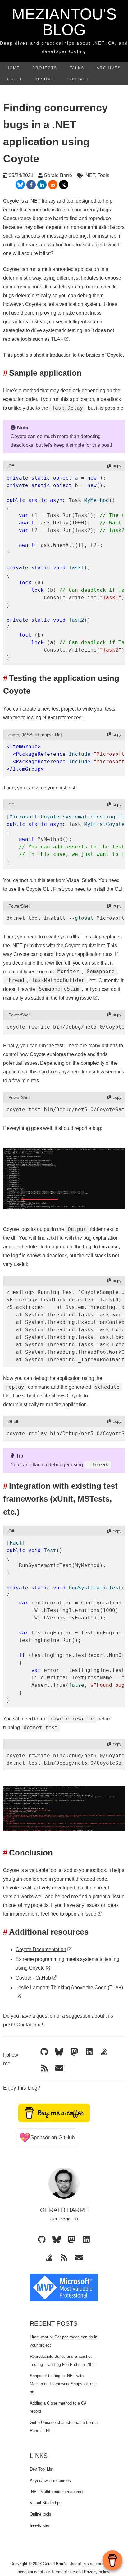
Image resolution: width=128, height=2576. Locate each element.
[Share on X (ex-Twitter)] (64, 185)
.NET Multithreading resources (57, 2492)
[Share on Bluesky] (20, 185)
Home (13, 68)
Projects (45, 68)
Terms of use (63, 2572)
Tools (103, 175)
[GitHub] (44, 2052)
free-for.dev (40, 2525)
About (14, 79)
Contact (78, 79)
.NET (90, 175)
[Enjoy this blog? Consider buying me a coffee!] (54, 2113)
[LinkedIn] (89, 2052)
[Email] (59, 2068)
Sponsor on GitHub (47, 2137)
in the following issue (69, 998)
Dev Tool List (42, 2469)
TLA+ (57, 339)
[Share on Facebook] (31, 185)
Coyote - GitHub (33, 1978)
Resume (44, 79)
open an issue (81, 1914)
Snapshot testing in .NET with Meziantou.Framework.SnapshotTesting (63, 2384)
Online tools (41, 2514)
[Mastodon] (74, 2052)
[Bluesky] (59, 2052)
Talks (77, 68)
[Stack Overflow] (104, 2052)
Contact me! (30, 2025)
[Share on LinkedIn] (42, 185)
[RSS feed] (44, 2068)
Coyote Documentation (41, 1949)
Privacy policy (96, 2572)
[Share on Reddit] (53, 185)
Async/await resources (50, 2480)
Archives (109, 68)
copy (117, 466)
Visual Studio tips (46, 2503)
